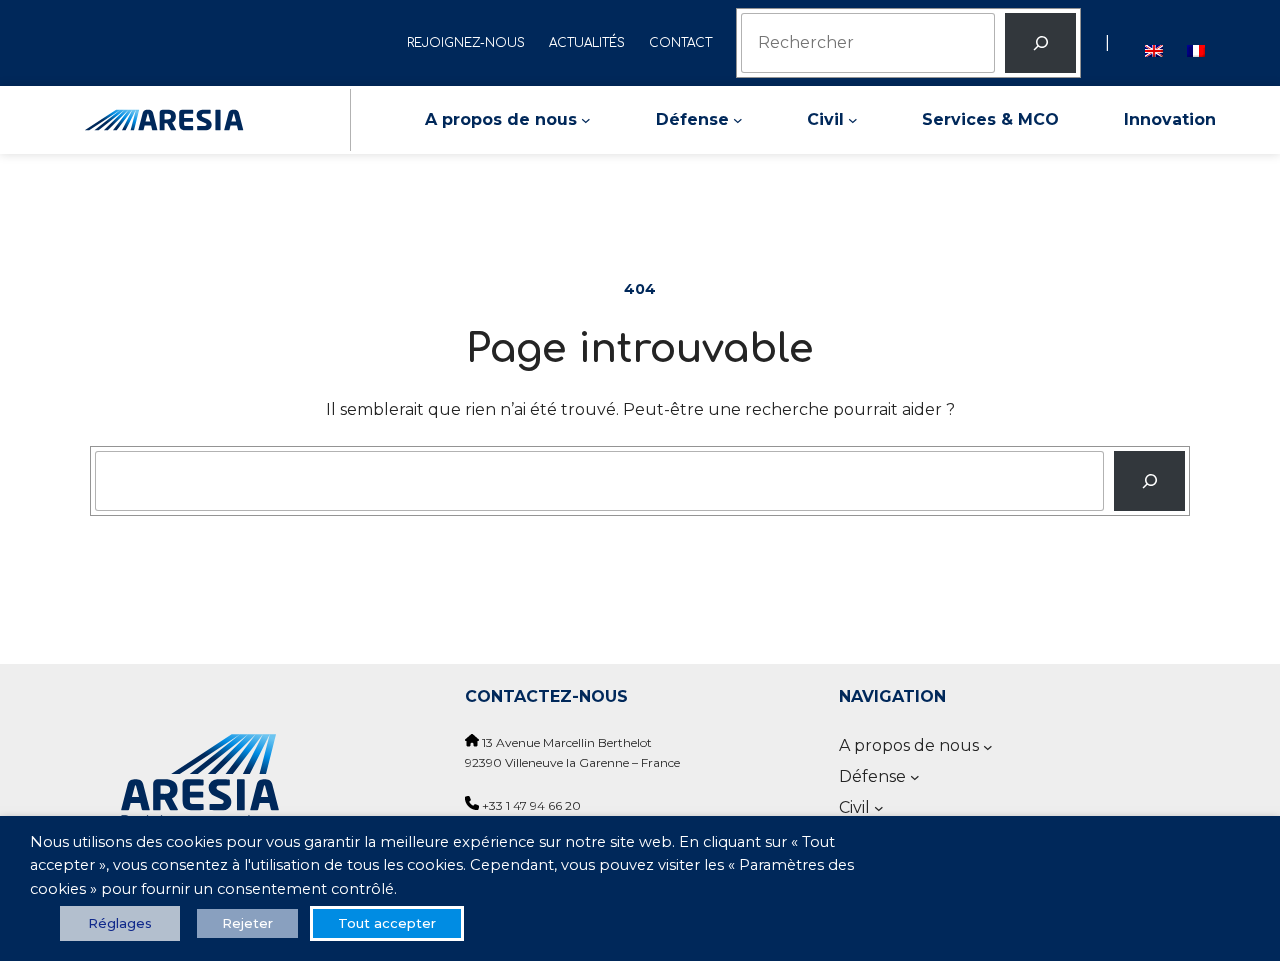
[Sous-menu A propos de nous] (586, 120)
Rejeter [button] (247, 923)
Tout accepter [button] (387, 923)
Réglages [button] (120, 923)
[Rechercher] (1040, 43)
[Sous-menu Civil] (853, 120)
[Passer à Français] (1196, 42)
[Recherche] (1149, 481)
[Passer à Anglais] (1154, 42)
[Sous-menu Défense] (738, 120)
